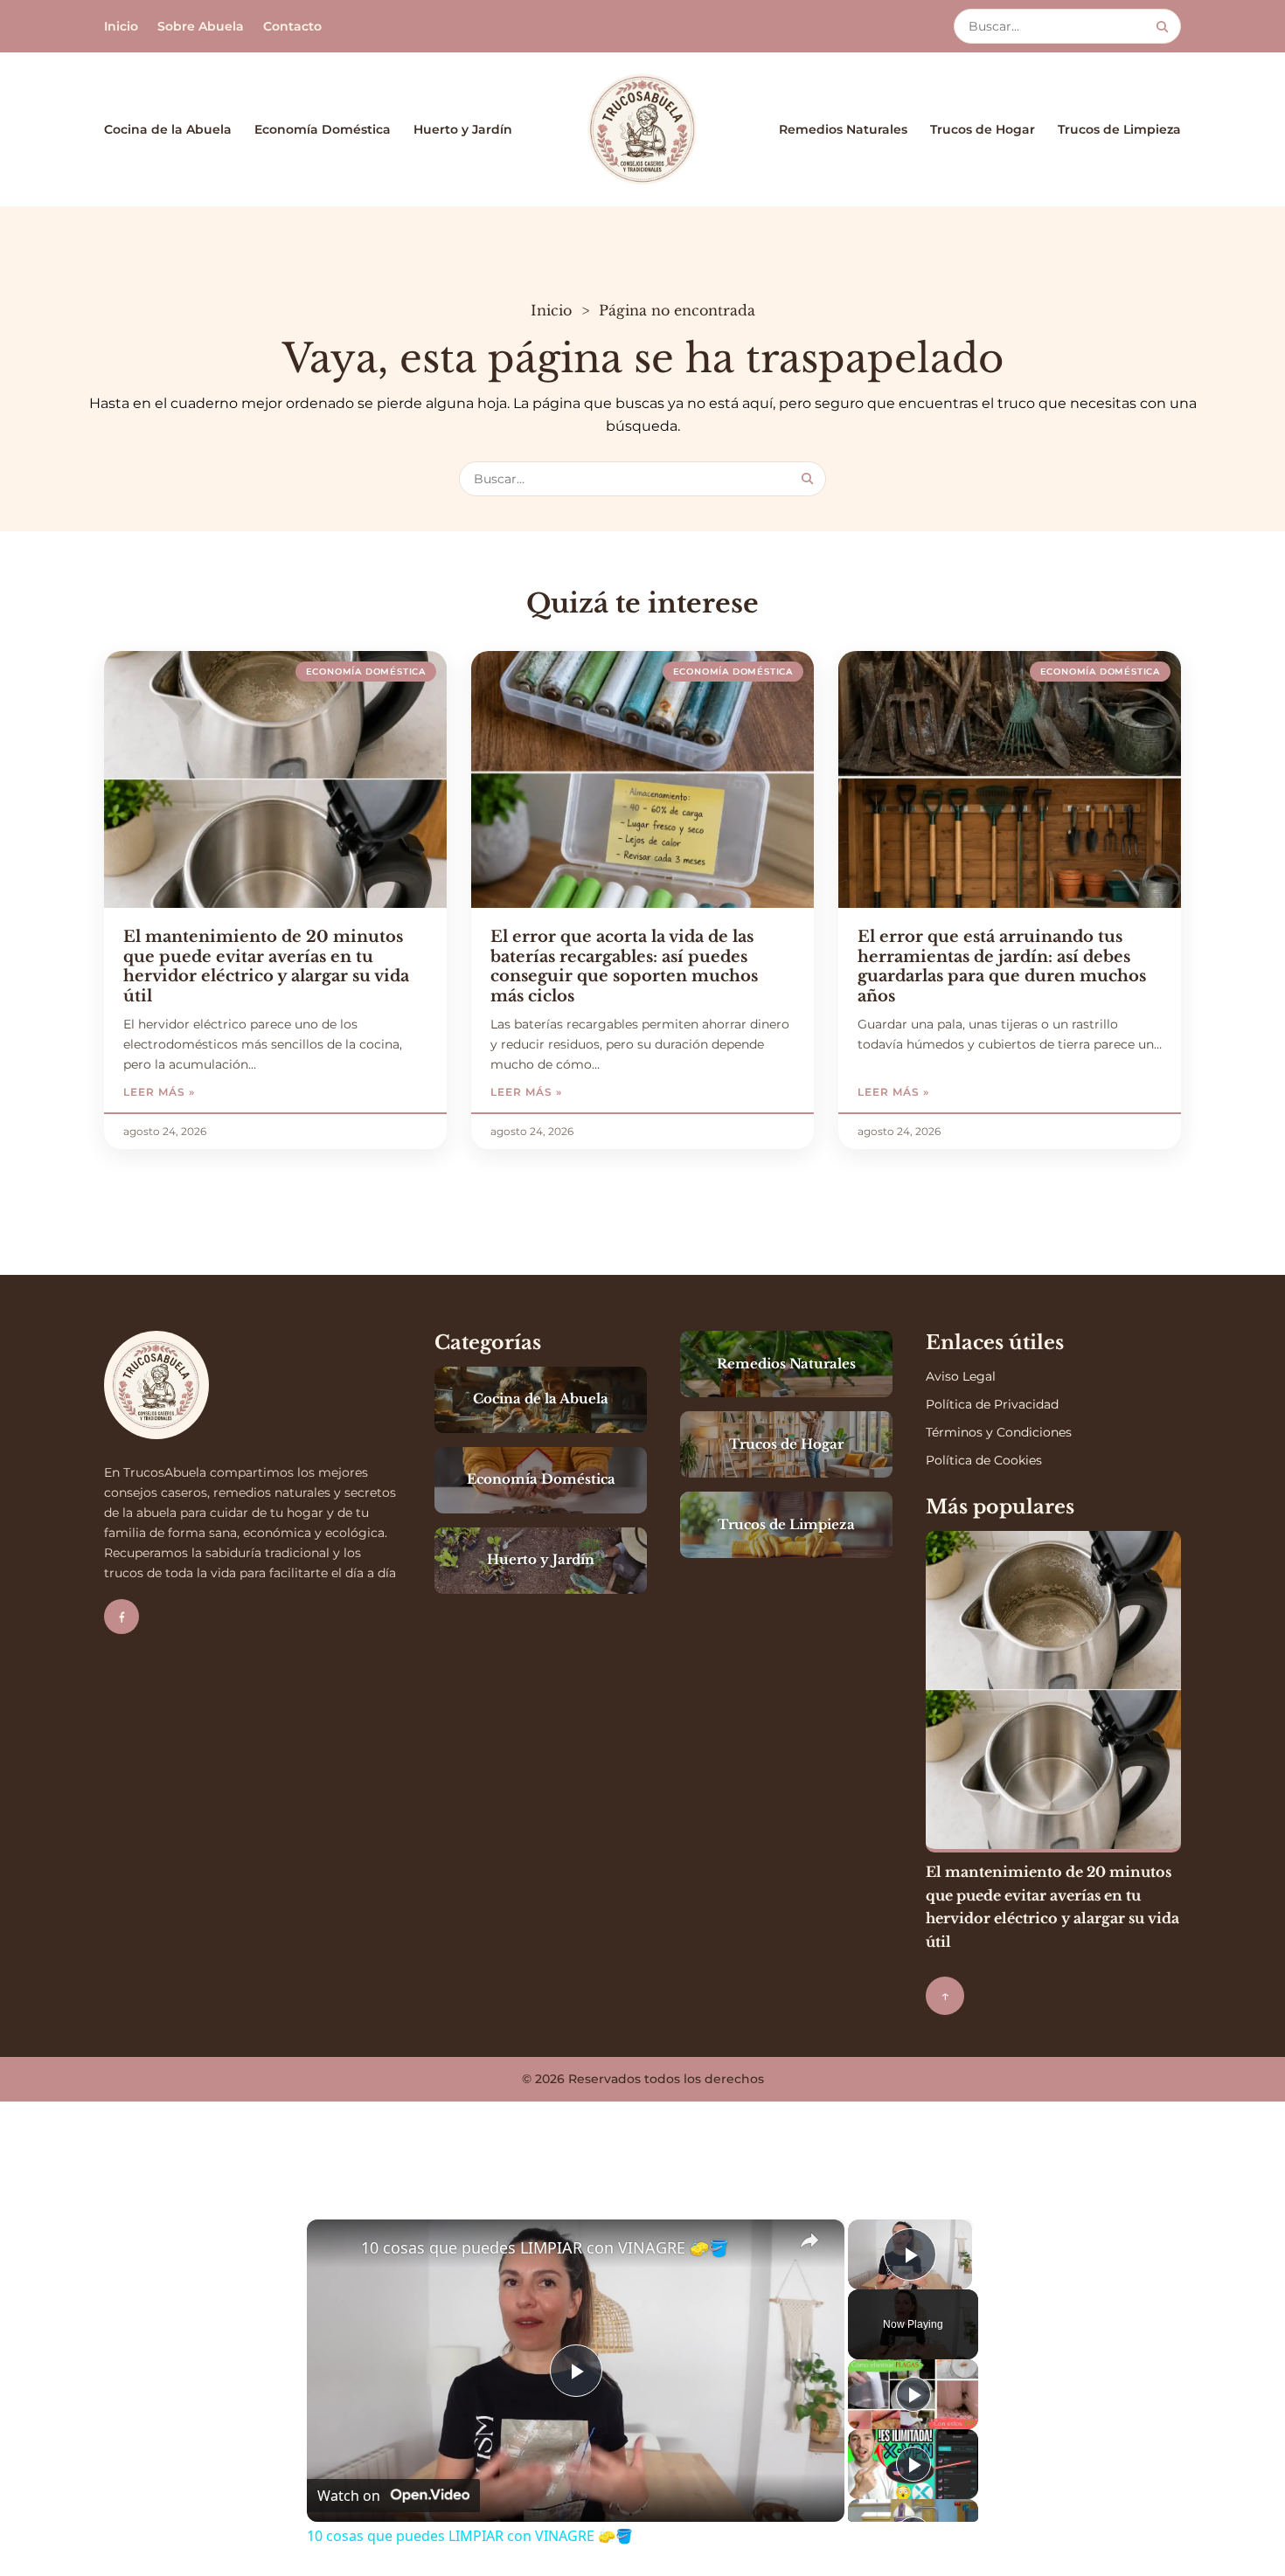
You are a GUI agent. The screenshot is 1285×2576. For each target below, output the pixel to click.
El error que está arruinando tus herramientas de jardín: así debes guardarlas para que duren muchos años (1002, 966)
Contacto (292, 26)
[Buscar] (1162, 27)
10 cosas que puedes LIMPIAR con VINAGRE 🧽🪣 (545, 2247)
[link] (335, 2247)
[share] (809, 2240)
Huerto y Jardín (463, 129)
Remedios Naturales (843, 129)
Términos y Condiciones (999, 1432)
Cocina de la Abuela (168, 129)
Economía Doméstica (323, 129)
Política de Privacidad (992, 1404)
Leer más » (212, 1092)
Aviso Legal (961, 1376)
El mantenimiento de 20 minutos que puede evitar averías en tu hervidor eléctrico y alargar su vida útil (266, 966)
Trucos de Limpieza (1119, 129)
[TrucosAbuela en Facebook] (122, 1617)
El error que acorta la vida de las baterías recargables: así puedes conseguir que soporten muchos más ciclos (624, 966)
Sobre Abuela (201, 26)
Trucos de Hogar (983, 129)
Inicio (121, 26)
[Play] (913, 2394)
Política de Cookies (984, 1460)
